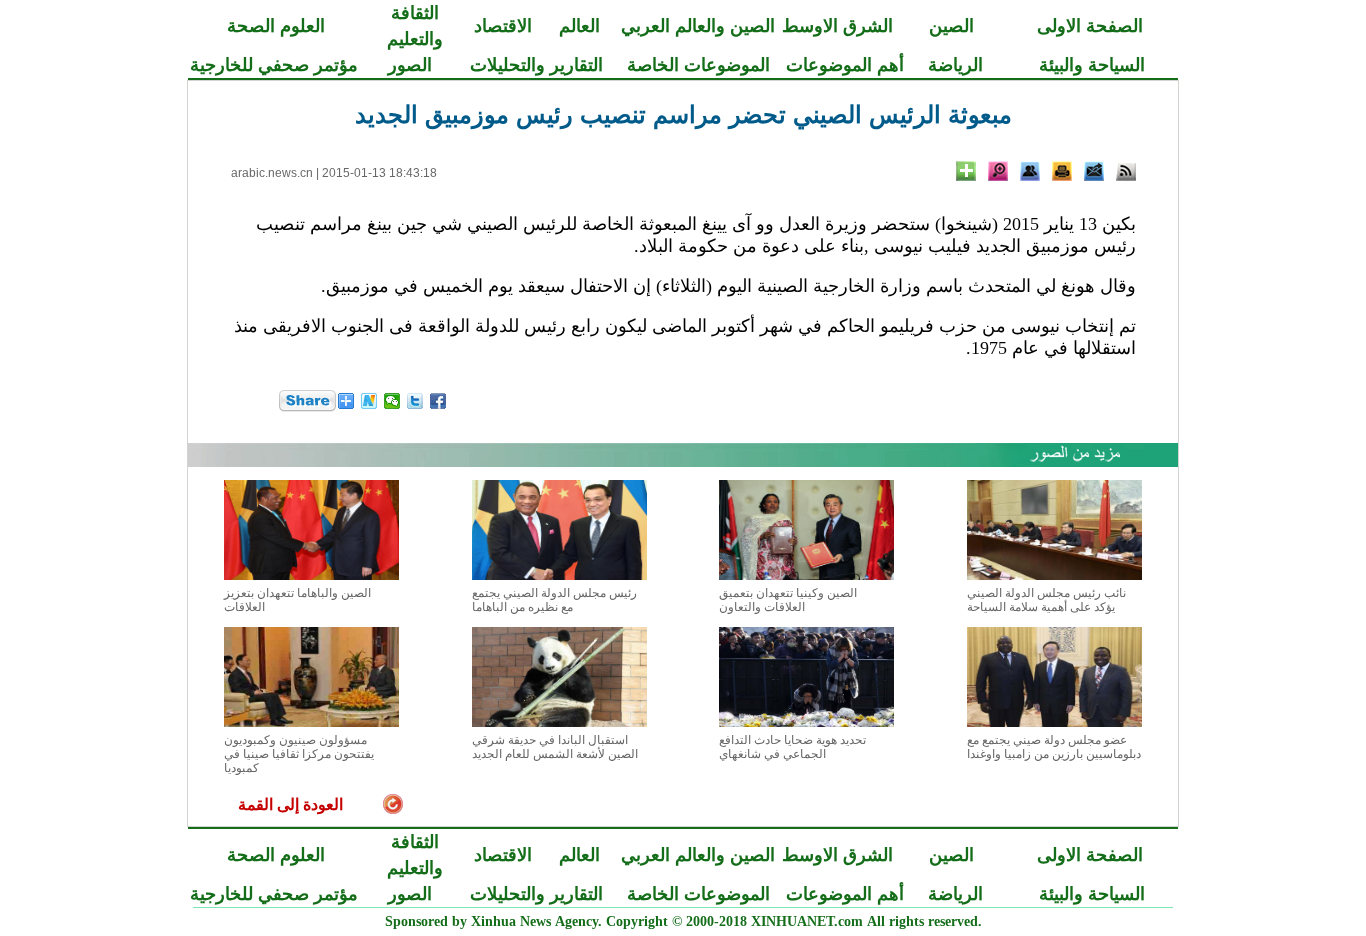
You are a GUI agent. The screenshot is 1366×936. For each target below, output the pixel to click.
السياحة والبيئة (1092, 65)
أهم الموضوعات (845, 65)
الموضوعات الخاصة (698, 65)
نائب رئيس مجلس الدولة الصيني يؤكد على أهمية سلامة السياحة (1046, 600)
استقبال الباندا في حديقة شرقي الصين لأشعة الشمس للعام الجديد (555, 747)
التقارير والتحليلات (536, 65)
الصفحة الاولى (1090, 26)
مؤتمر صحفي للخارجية (274, 65)
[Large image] (998, 171)
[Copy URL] (1030, 171)
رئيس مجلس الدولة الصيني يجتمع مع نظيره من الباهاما (554, 600)
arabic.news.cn (272, 173)
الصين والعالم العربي (698, 26)
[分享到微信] (392, 401)
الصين (951, 26)
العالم (579, 26)
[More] (966, 171)
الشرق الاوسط (837, 26)
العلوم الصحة (276, 26)
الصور (410, 65)
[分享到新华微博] (369, 401)
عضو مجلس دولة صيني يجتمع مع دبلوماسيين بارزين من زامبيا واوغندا (1054, 747)
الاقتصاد (503, 26)
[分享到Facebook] (438, 401)
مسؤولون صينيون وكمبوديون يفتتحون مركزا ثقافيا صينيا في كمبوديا (299, 754)
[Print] (1062, 171)
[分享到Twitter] (415, 401)
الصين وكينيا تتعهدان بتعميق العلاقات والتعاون (788, 600)
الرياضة (955, 65)
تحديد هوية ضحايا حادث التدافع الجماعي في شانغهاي (792, 747)
